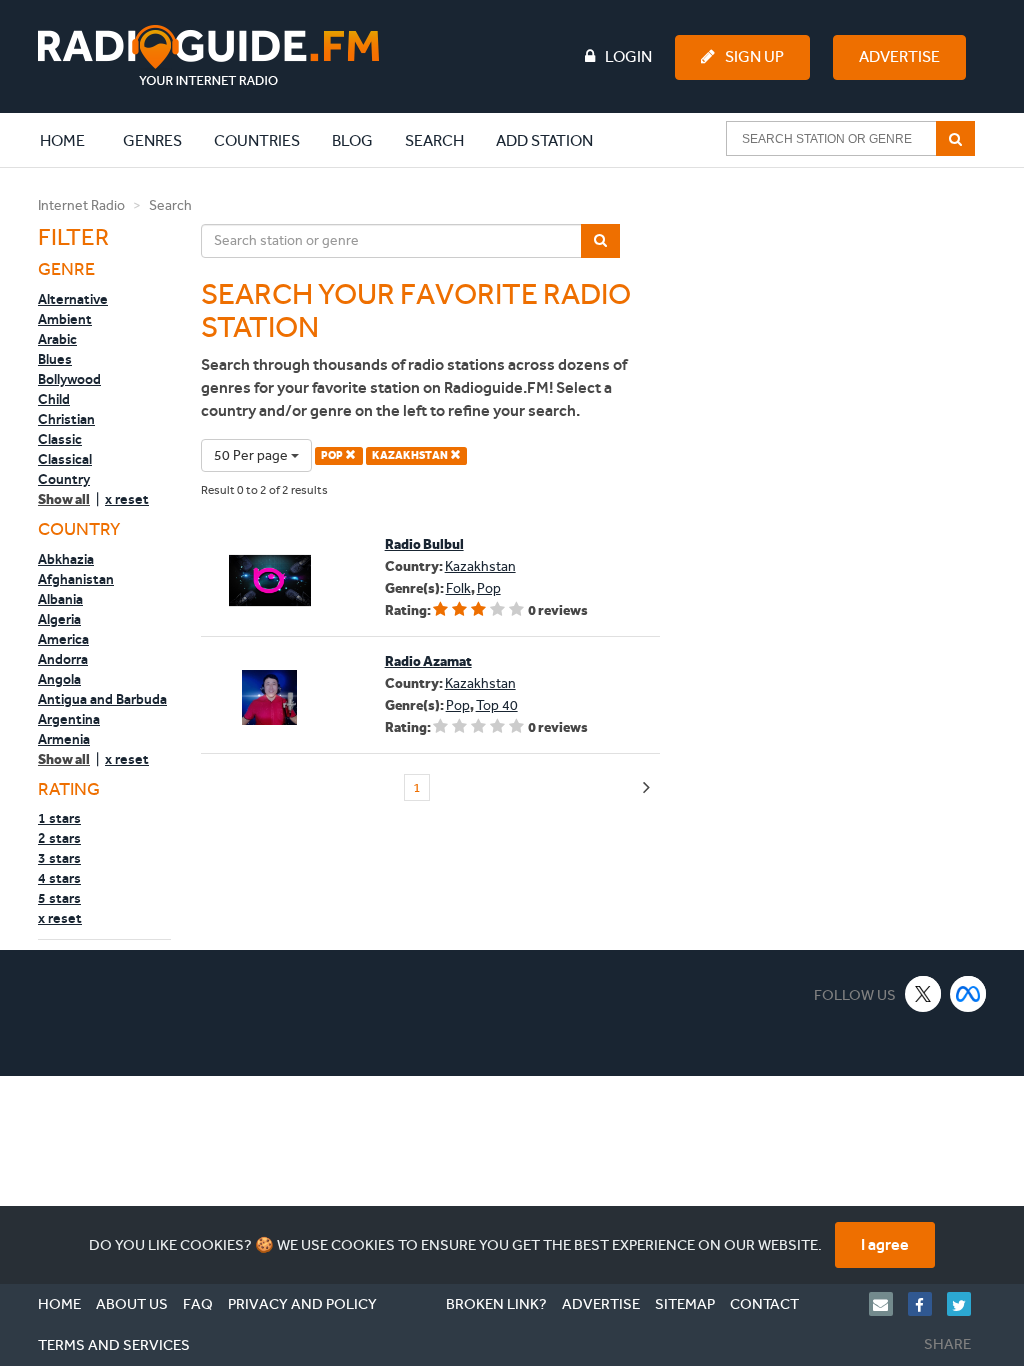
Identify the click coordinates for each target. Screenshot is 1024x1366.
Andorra (63, 659)
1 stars (59, 818)
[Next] (646, 788)
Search (434, 140)
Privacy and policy (302, 1304)
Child (54, 399)
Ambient (65, 319)
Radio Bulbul (424, 544)
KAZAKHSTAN (411, 455)
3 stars (59, 858)
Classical (65, 459)
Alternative (73, 299)
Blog (352, 140)
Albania (60, 599)
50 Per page (252, 455)
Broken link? (496, 1304)
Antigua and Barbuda (102, 699)
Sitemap (685, 1304)
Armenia (64, 739)
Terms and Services (114, 1345)
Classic (60, 439)
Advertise (899, 56)
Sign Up (754, 56)
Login (628, 56)
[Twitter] (966, 1304)
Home (73, 140)
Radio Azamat (428, 661)
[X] (923, 993)
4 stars (59, 878)
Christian (66, 419)
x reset (127, 499)
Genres (152, 140)
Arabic (57, 339)
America (63, 639)
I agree (885, 1244)
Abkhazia (66, 559)
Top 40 (497, 705)
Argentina (69, 719)
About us (132, 1304)
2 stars (59, 838)
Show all (64, 499)
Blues (55, 359)
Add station (544, 140)
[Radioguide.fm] (208, 55)
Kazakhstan (480, 566)
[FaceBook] (927, 1304)
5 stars (59, 898)
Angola (59, 679)
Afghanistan (76, 579)
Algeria (59, 619)
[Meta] (968, 993)
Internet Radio (81, 205)
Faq (198, 1304)
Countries (257, 140)
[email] (888, 1304)
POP (333, 455)
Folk (458, 588)
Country (64, 479)
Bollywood (69, 379)
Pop (489, 588)
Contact (764, 1304)
